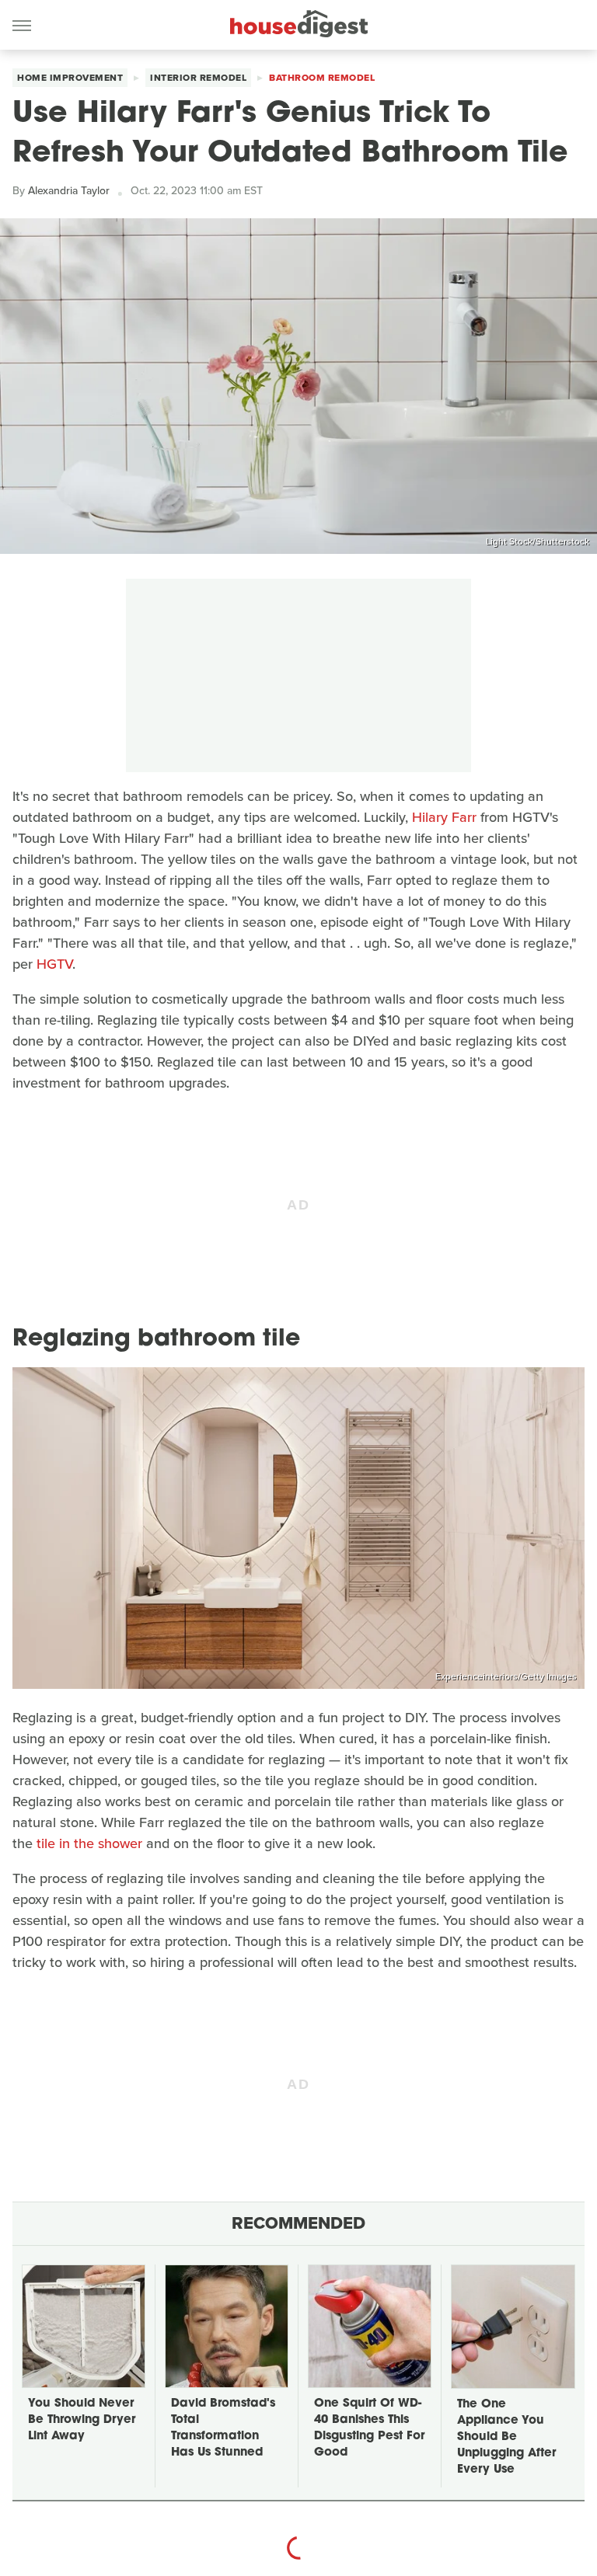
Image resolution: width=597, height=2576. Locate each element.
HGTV (54, 964)
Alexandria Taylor (69, 191)
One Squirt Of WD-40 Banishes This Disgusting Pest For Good (369, 2428)
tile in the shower (89, 1843)
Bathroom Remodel (322, 78)
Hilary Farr (444, 817)
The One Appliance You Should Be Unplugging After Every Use (506, 2437)
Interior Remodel (198, 78)
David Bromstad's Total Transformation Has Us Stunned (223, 2428)
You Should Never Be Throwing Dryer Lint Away (82, 2420)
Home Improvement (70, 78)
